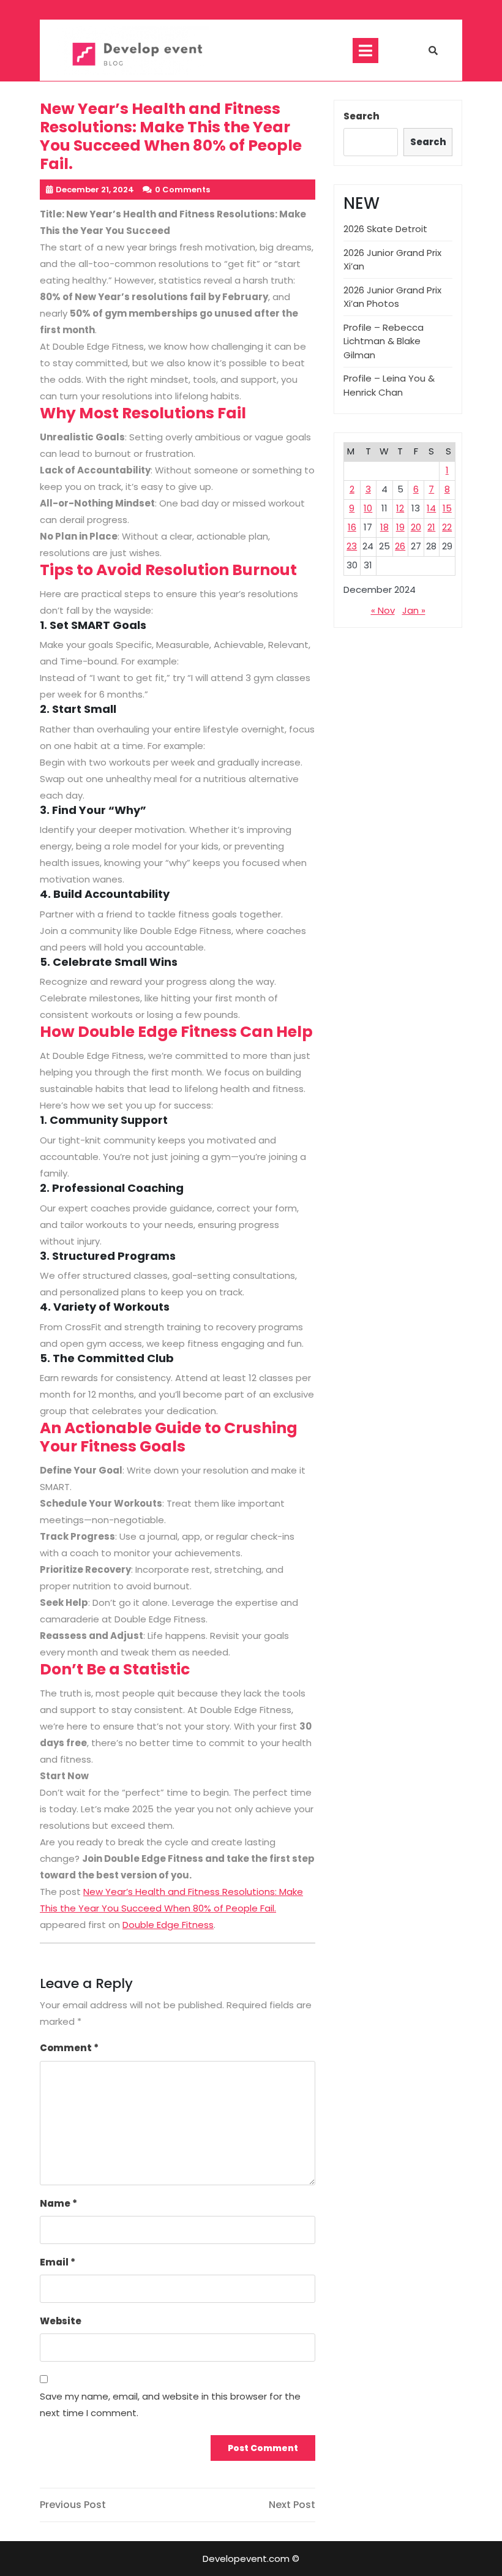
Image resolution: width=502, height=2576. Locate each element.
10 (368, 508)
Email (58, 2262)
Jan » (414, 610)
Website (61, 2321)
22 (447, 527)
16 (352, 527)
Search (362, 116)
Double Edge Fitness (168, 1925)
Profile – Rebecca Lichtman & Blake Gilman (384, 341)
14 (431, 508)
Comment (69, 2048)
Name (58, 2203)
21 (431, 527)
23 (352, 546)
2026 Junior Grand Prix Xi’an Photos (392, 297)
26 (400, 546)
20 (416, 527)
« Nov (383, 610)
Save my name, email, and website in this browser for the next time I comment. (170, 2405)
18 (384, 527)
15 (447, 508)
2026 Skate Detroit (385, 229)
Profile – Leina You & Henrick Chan (389, 385)
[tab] (365, 51)
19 (400, 527)
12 (400, 508)
